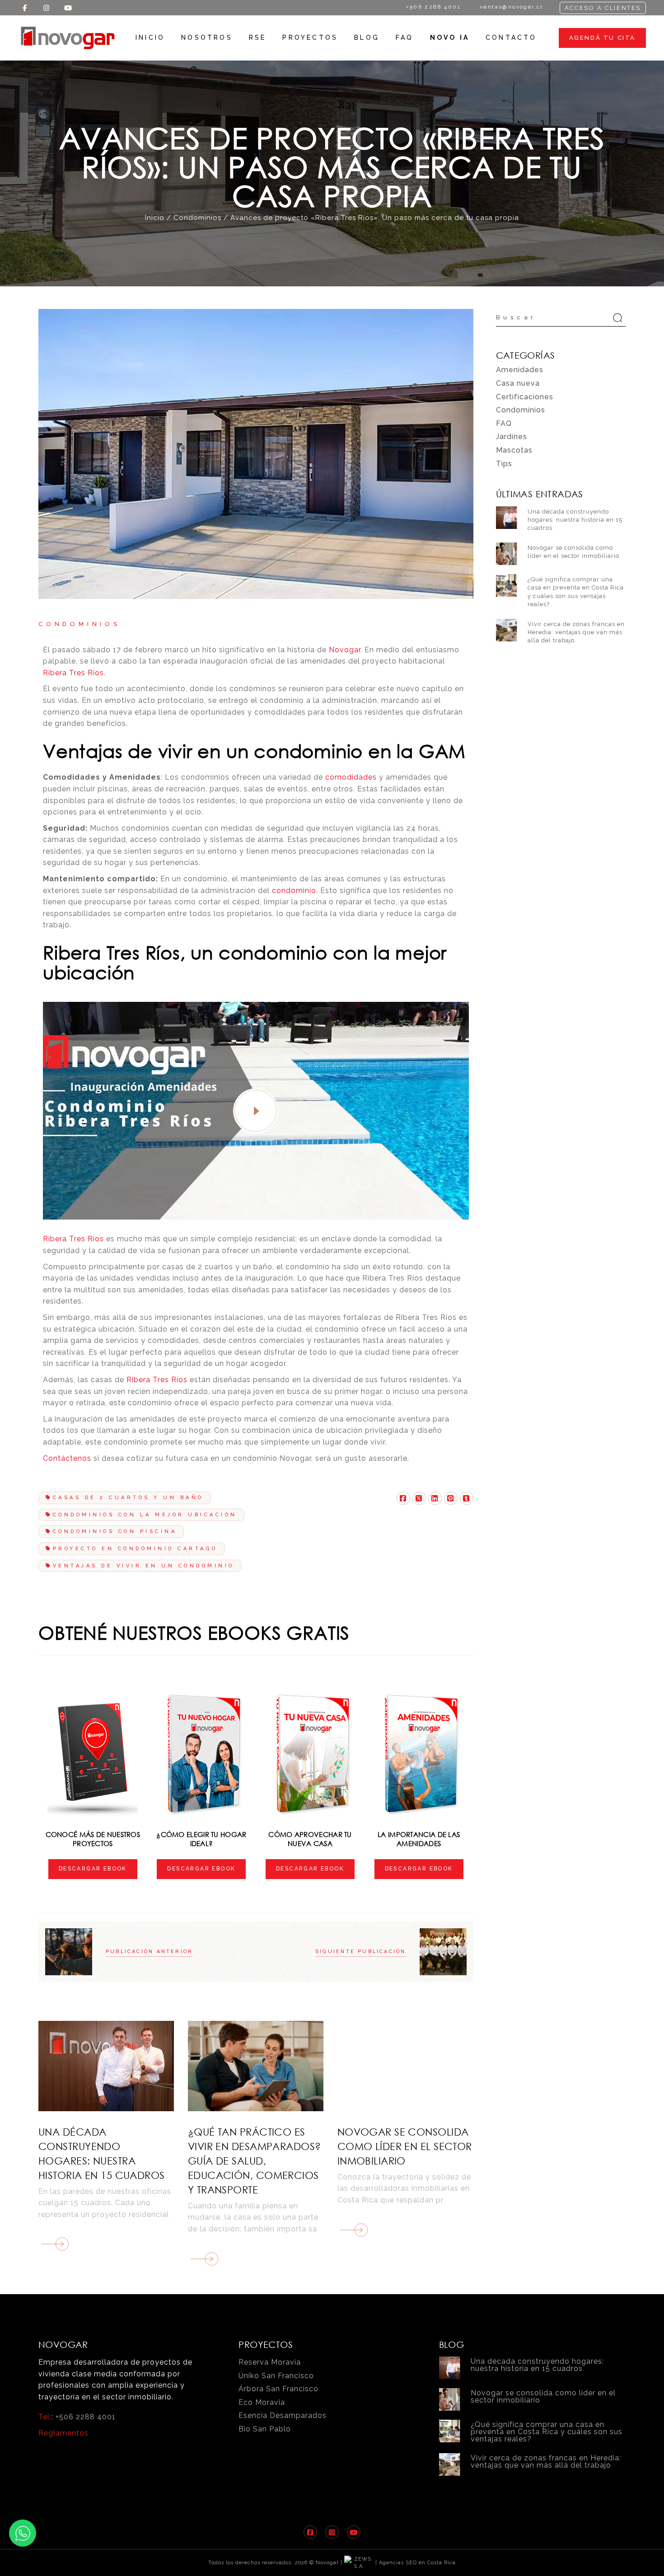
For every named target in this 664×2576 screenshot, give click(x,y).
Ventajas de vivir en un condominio (144, 1566)
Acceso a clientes (603, 8)
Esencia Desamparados (283, 2415)
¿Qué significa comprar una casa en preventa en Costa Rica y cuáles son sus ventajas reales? (547, 2432)
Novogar (345, 650)
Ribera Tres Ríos (73, 673)
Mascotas (514, 450)
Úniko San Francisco (276, 2376)
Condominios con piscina (115, 1531)
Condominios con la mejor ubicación (145, 1515)
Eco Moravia (262, 2402)
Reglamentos (63, 2433)
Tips (504, 464)
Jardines (512, 437)
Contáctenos (67, 1458)
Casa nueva (518, 383)
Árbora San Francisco (278, 2389)
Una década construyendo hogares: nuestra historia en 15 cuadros (575, 520)
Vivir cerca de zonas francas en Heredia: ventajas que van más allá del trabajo (576, 632)
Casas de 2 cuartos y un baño (128, 1498)
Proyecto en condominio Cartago (135, 1549)
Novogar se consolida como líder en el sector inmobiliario (405, 2146)
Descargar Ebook (93, 1869)
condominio (294, 891)
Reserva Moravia (270, 2362)
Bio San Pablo (265, 2429)
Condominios (197, 218)
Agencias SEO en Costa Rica (417, 2563)
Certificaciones (525, 397)
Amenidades (520, 370)
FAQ (504, 423)
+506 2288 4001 (86, 2417)
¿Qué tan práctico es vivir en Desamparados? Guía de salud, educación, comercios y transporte (255, 2161)
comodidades (351, 777)
